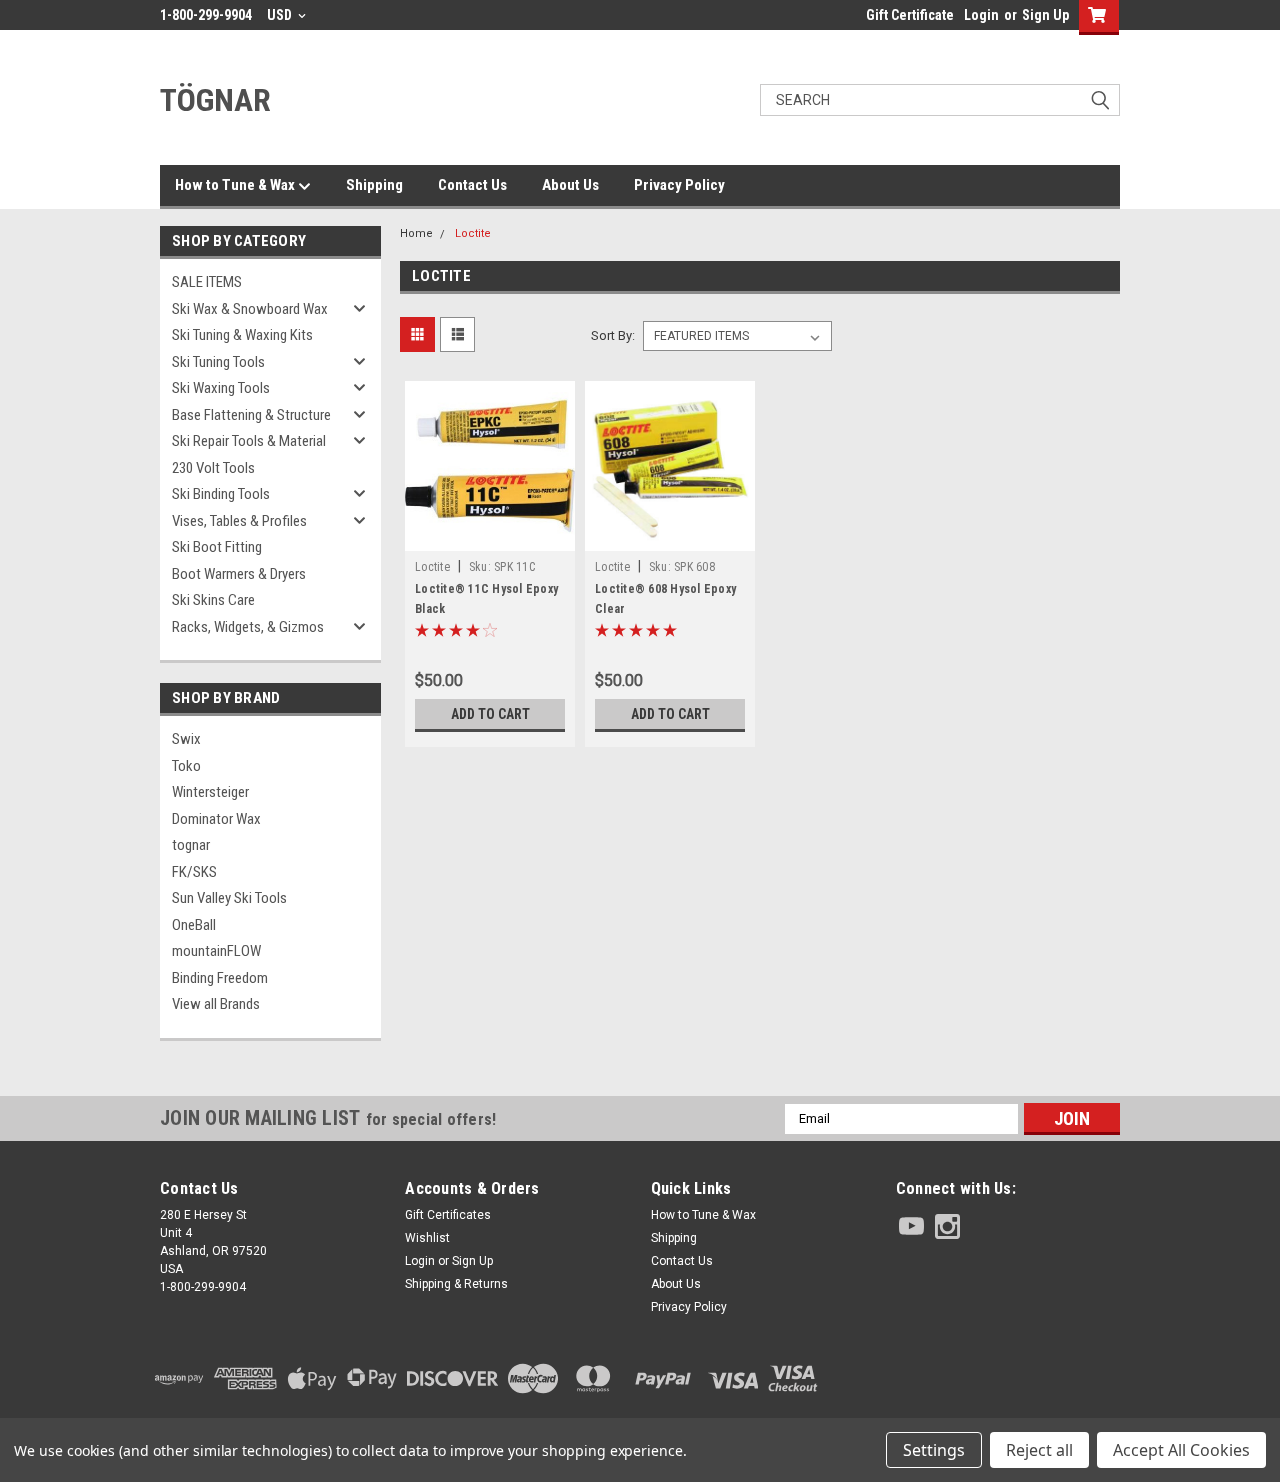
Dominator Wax (216, 819)
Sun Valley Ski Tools (229, 898)
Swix (186, 739)
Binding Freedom (220, 978)
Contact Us (472, 185)
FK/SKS (194, 872)
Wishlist (427, 1238)
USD (281, 15)
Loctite (473, 233)
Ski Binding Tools (221, 494)
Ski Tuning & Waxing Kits (242, 335)
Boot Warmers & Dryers (239, 574)
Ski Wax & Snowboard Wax (250, 309)
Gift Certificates (448, 1215)
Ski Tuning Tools (218, 362)
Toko (186, 766)
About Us (570, 185)
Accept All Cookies (1181, 1450)
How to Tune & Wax (236, 185)
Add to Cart (490, 714)
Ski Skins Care (213, 600)
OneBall (194, 925)
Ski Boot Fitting (217, 547)
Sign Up (1045, 15)
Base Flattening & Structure (251, 415)
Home (416, 233)
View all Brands (216, 1004)
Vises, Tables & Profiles (239, 521)
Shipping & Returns (456, 1284)
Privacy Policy (679, 185)
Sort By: (613, 335)
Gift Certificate (910, 15)
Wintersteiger (210, 792)
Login (981, 15)
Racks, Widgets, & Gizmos (248, 627)
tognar (191, 845)
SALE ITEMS (207, 282)
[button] (1008, 1378)
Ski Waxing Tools (221, 388)
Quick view (490, 536)
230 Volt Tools (213, 468)
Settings (934, 1450)
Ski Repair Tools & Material (249, 441)
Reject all (1039, 1450)
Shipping (374, 185)
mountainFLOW (216, 951)
